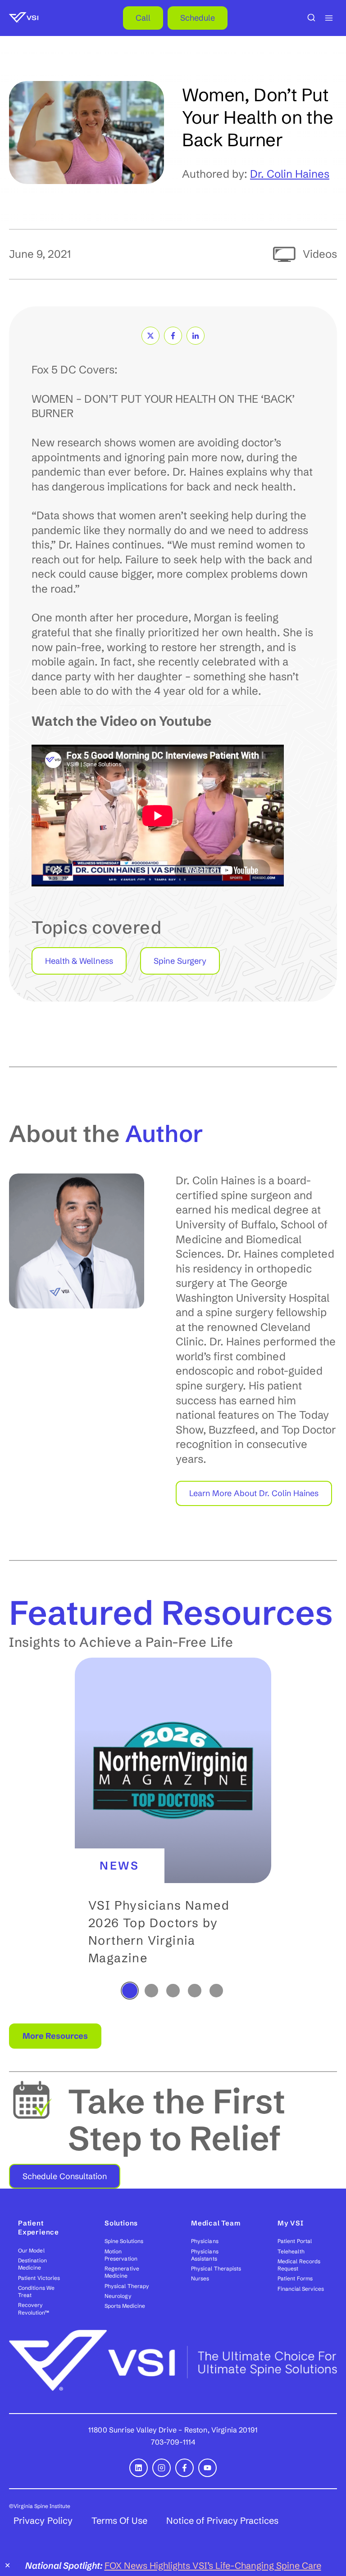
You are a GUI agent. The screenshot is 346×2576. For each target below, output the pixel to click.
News (120, 1866)
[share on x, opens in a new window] (150, 336)
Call (143, 18)
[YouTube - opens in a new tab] (207, 2468)
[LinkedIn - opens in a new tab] (139, 2468)
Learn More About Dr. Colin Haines (254, 1493)
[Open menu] (329, 18)
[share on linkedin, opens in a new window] (196, 336)
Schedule (198, 18)
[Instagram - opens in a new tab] (162, 2468)
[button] (173, 1819)
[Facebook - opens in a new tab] (184, 2468)
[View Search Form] (311, 18)
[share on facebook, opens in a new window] (173, 336)
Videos (320, 254)
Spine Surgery (180, 961)
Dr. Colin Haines (290, 174)
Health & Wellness (79, 961)
